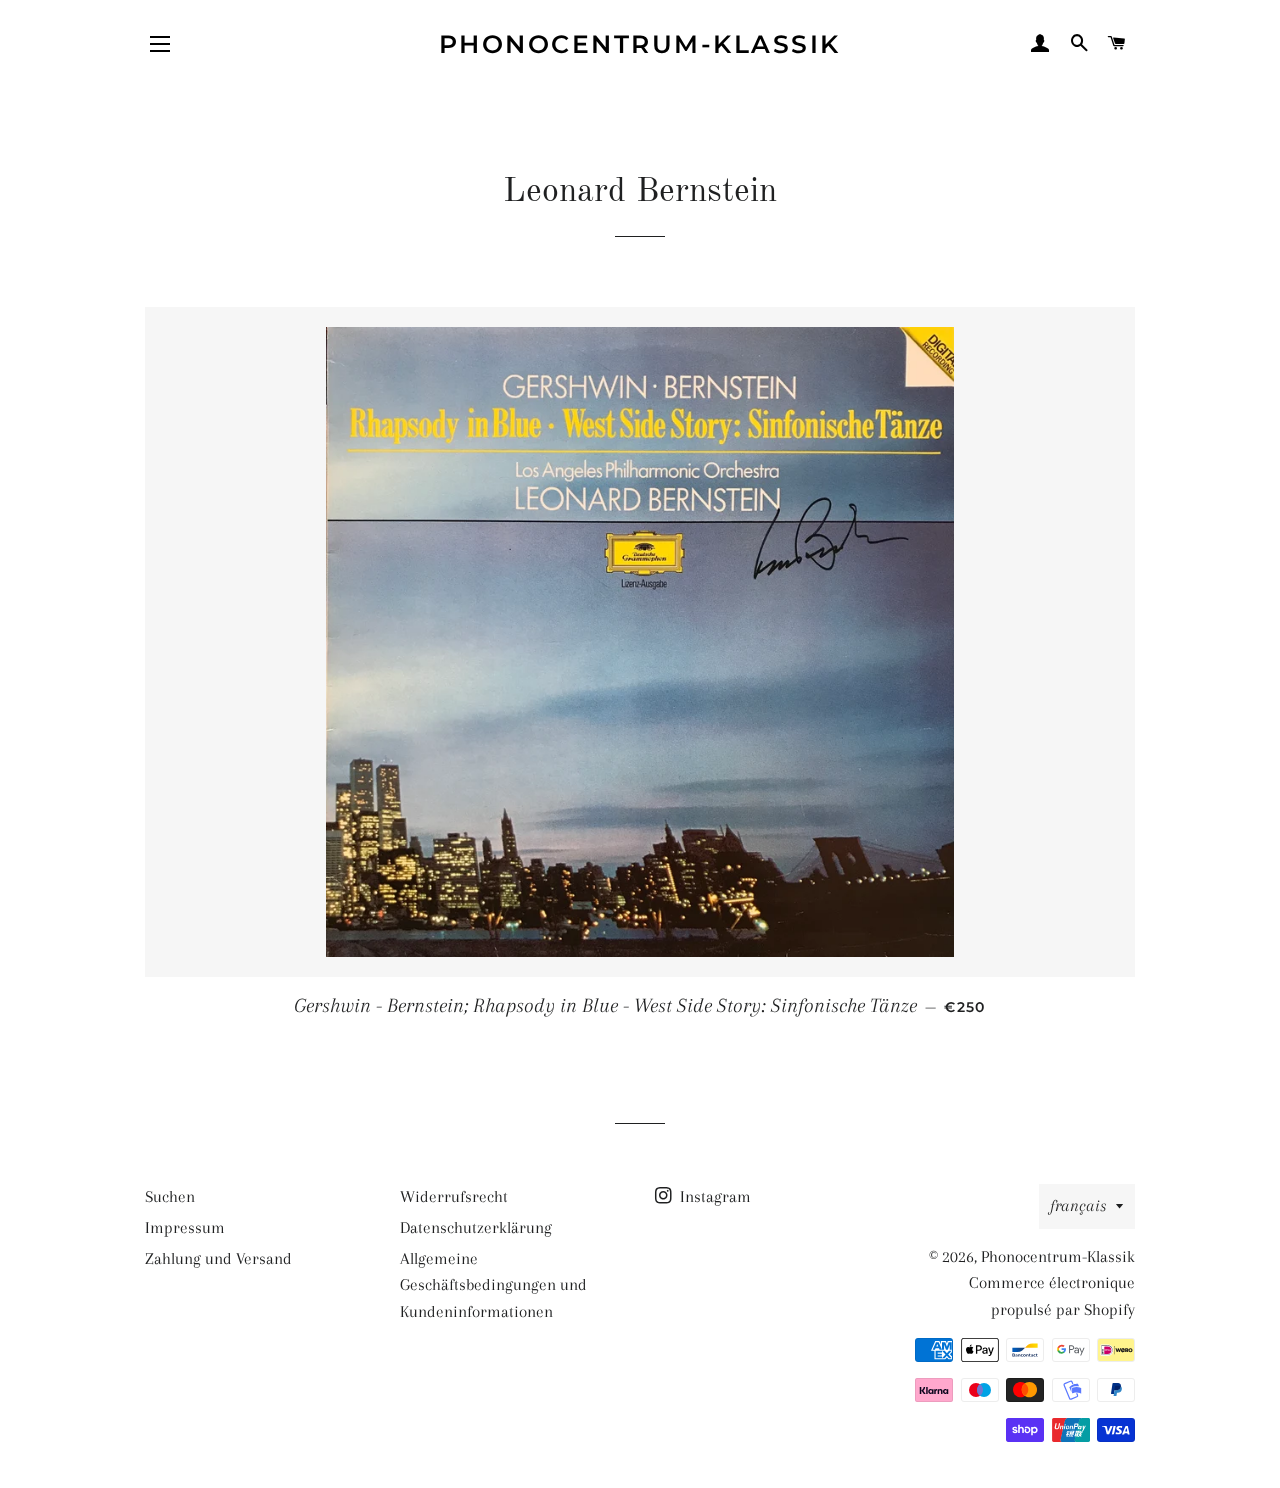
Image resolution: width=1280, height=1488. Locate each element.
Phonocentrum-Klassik (640, 44)
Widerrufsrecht (454, 1196)
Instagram (713, 1196)
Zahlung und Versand (218, 1258)
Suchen (170, 1196)
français (1078, 1205)
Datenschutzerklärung (476, 1227)
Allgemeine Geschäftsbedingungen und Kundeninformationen (493, 1285)
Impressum (185, 1227)
